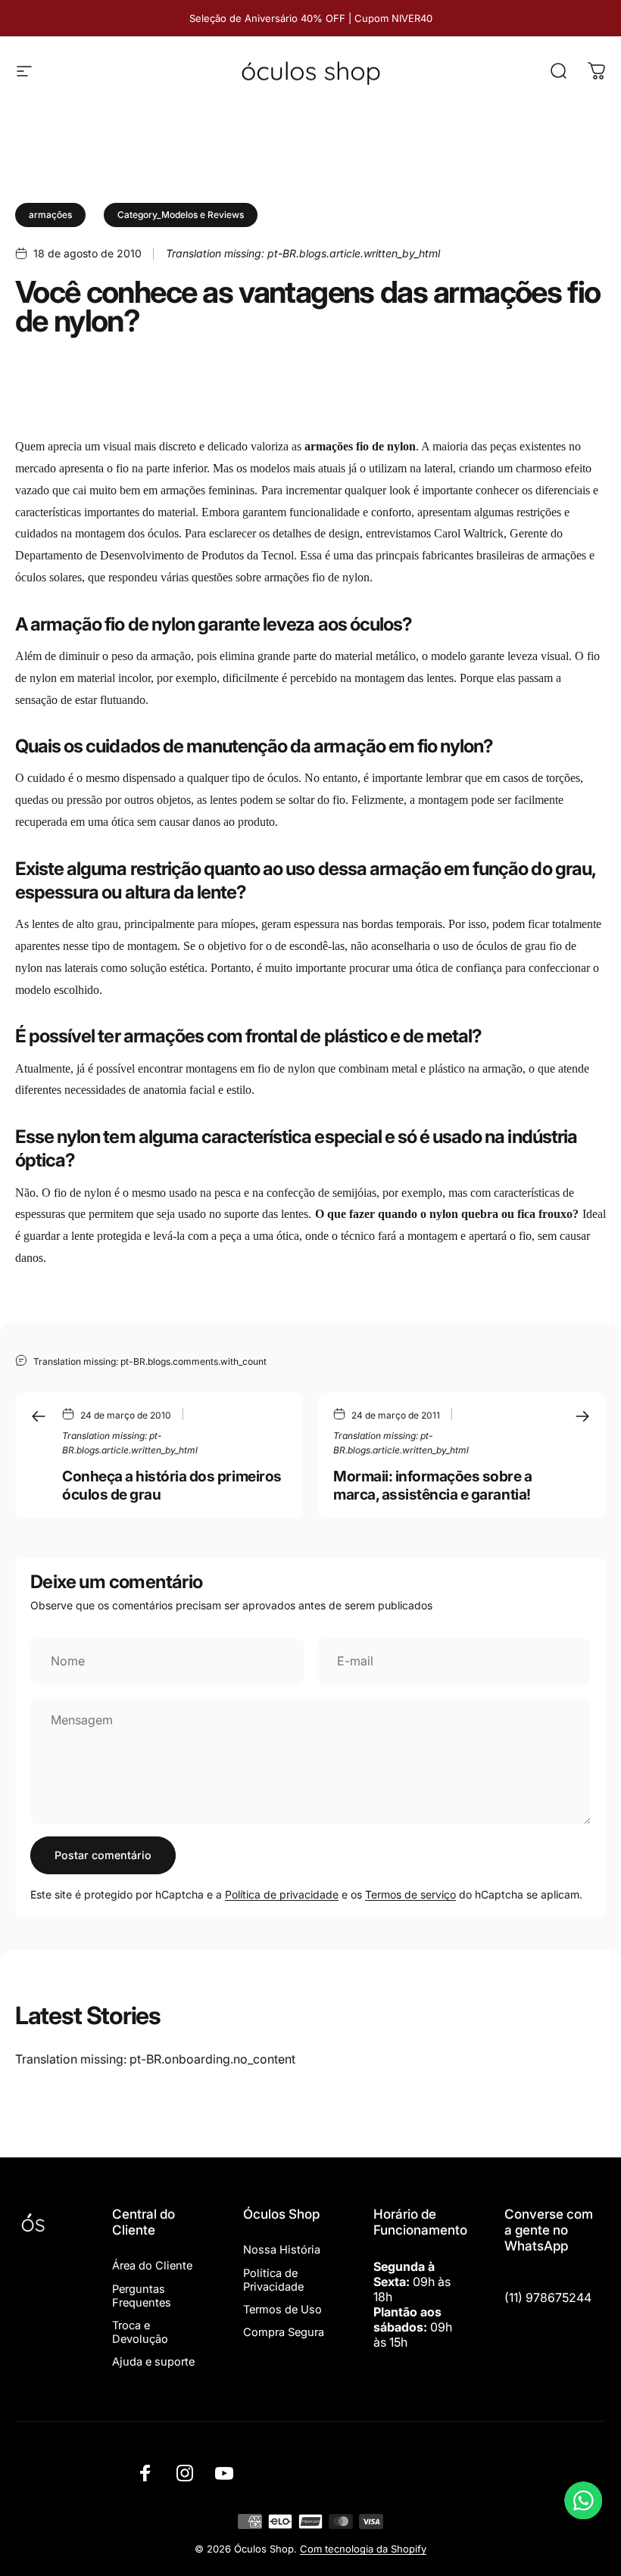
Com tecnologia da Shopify (363, 2549)
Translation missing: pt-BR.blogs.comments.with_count (150, 1361)
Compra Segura (284, 2332)
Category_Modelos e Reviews (181, 215)
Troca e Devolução (140, 2332)
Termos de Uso (282, 2310)
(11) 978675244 (548, 2297)
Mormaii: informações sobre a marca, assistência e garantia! (433, 1485)
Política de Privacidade (273, 2280)
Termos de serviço (410, 1894)
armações (50, 215)
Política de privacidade (282, 1894)
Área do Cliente (152, 2266)
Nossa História (282, 2250)
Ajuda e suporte (153, 2362)
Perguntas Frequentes (142, 2296)
